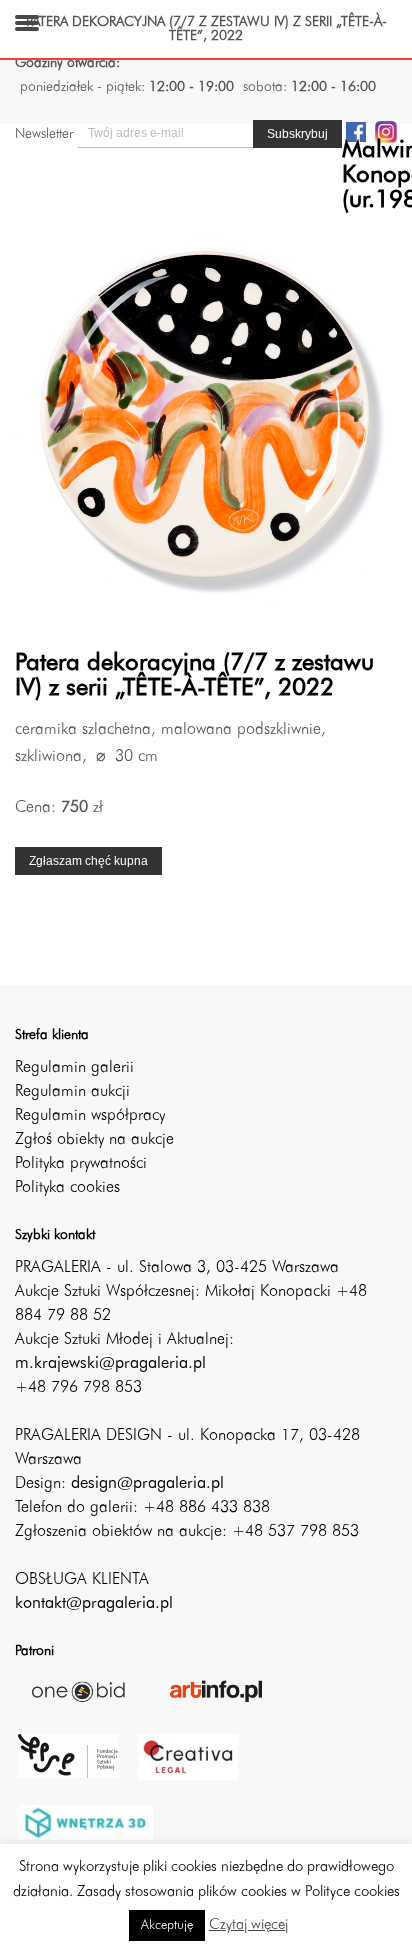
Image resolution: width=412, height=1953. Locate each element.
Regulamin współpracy (90, 1116)
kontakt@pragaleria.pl (94, 1604)
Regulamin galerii (74, 1068)
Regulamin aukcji (72, 1092)
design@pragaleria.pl (147, 1484)
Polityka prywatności (81, 1164)
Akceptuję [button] (167, 1925)
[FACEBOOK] (356, 131)
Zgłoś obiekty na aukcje (94, 1140)
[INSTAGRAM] (386, 131)
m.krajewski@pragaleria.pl (110, 1364)
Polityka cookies (67, 1188)
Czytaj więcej (248, 1925)
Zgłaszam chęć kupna (88, 861)
